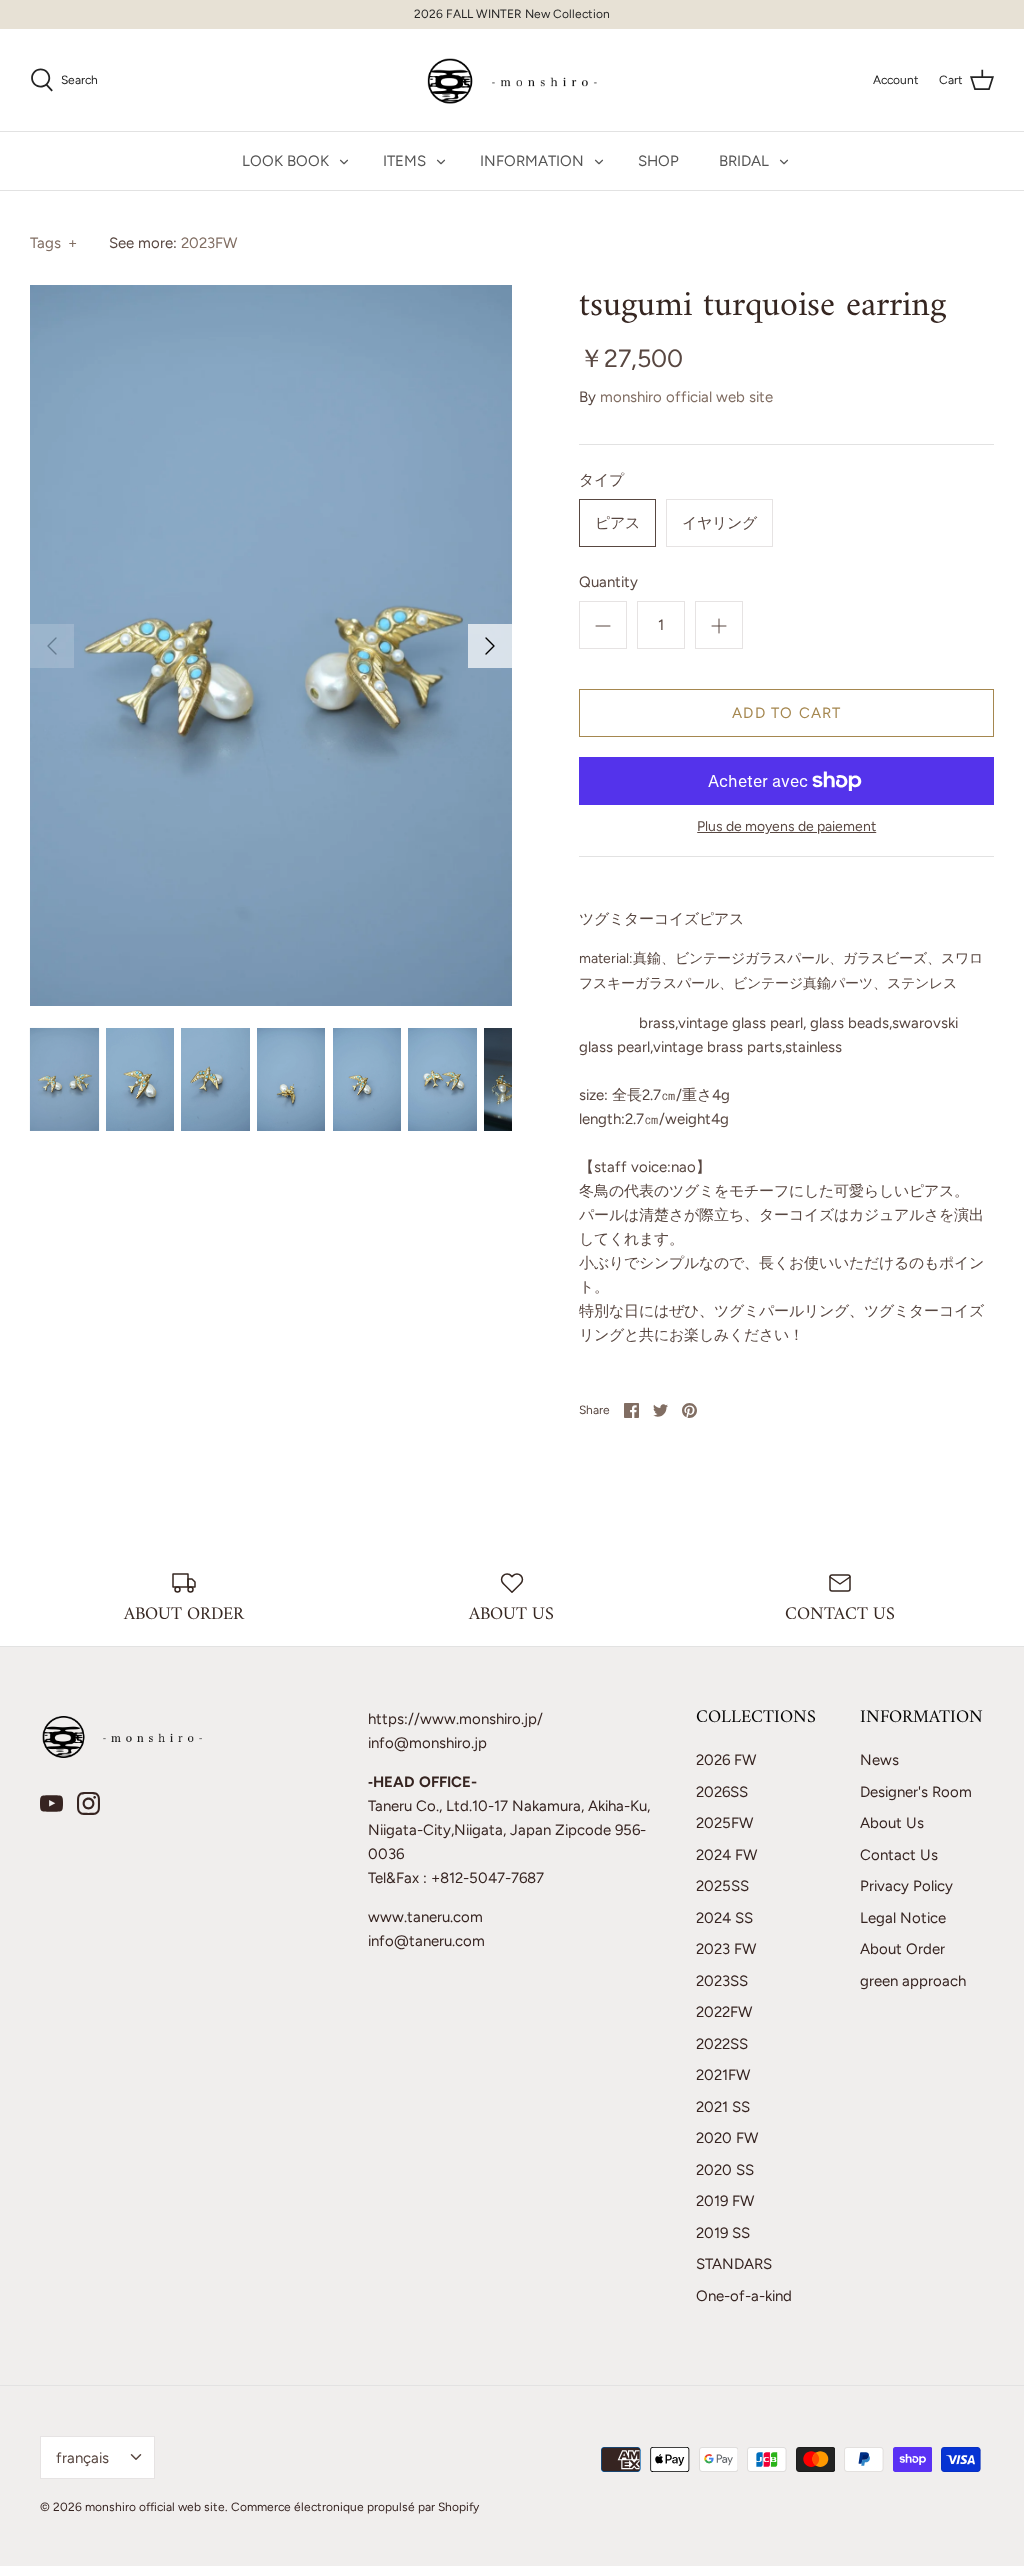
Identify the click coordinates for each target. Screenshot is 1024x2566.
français (82, 2458)
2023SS (722, 1981)
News (879, 1760)
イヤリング (719, 523)
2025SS (722, 1886)
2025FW (724, 1823)
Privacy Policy (906, 1886)
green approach (913, 1981)
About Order (902, 1949)
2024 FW (726, 1855)
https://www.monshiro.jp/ (455, 1719)
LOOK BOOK (285, 161)
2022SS (722, 2044)
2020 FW (727, 2138)
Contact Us (899, 1855)
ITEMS (404, 161)
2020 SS (725, 2170)
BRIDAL (744, 161)
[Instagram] (88, 1803)
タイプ (601, 480)
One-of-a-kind (744, 2296)
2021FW (723, 2075)
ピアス (617, 523)
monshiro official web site (686, 397)
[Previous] (52, 646)
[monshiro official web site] (512, 80)
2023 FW (726, 1949)
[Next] (490, 646)
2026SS (722, 1792)
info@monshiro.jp (427, 1743)
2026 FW (726, 1760)
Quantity (608, 582)
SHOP (658, 161)
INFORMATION (532, 161)
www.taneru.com (425, 1917)
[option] (271, 645)
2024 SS (724, 1918)
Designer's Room (916, 1792)
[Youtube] (51, 1803)
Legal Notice (903, 1918)
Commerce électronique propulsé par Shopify (355, 2507)
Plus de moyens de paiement (786, 827)
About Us (892, 1823)
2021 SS (723, 2107)
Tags (53, 243)
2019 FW (725, 2201)
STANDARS (734, 2264)
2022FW (724, 2012)
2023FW (209, 243)
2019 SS (723, 2233)
